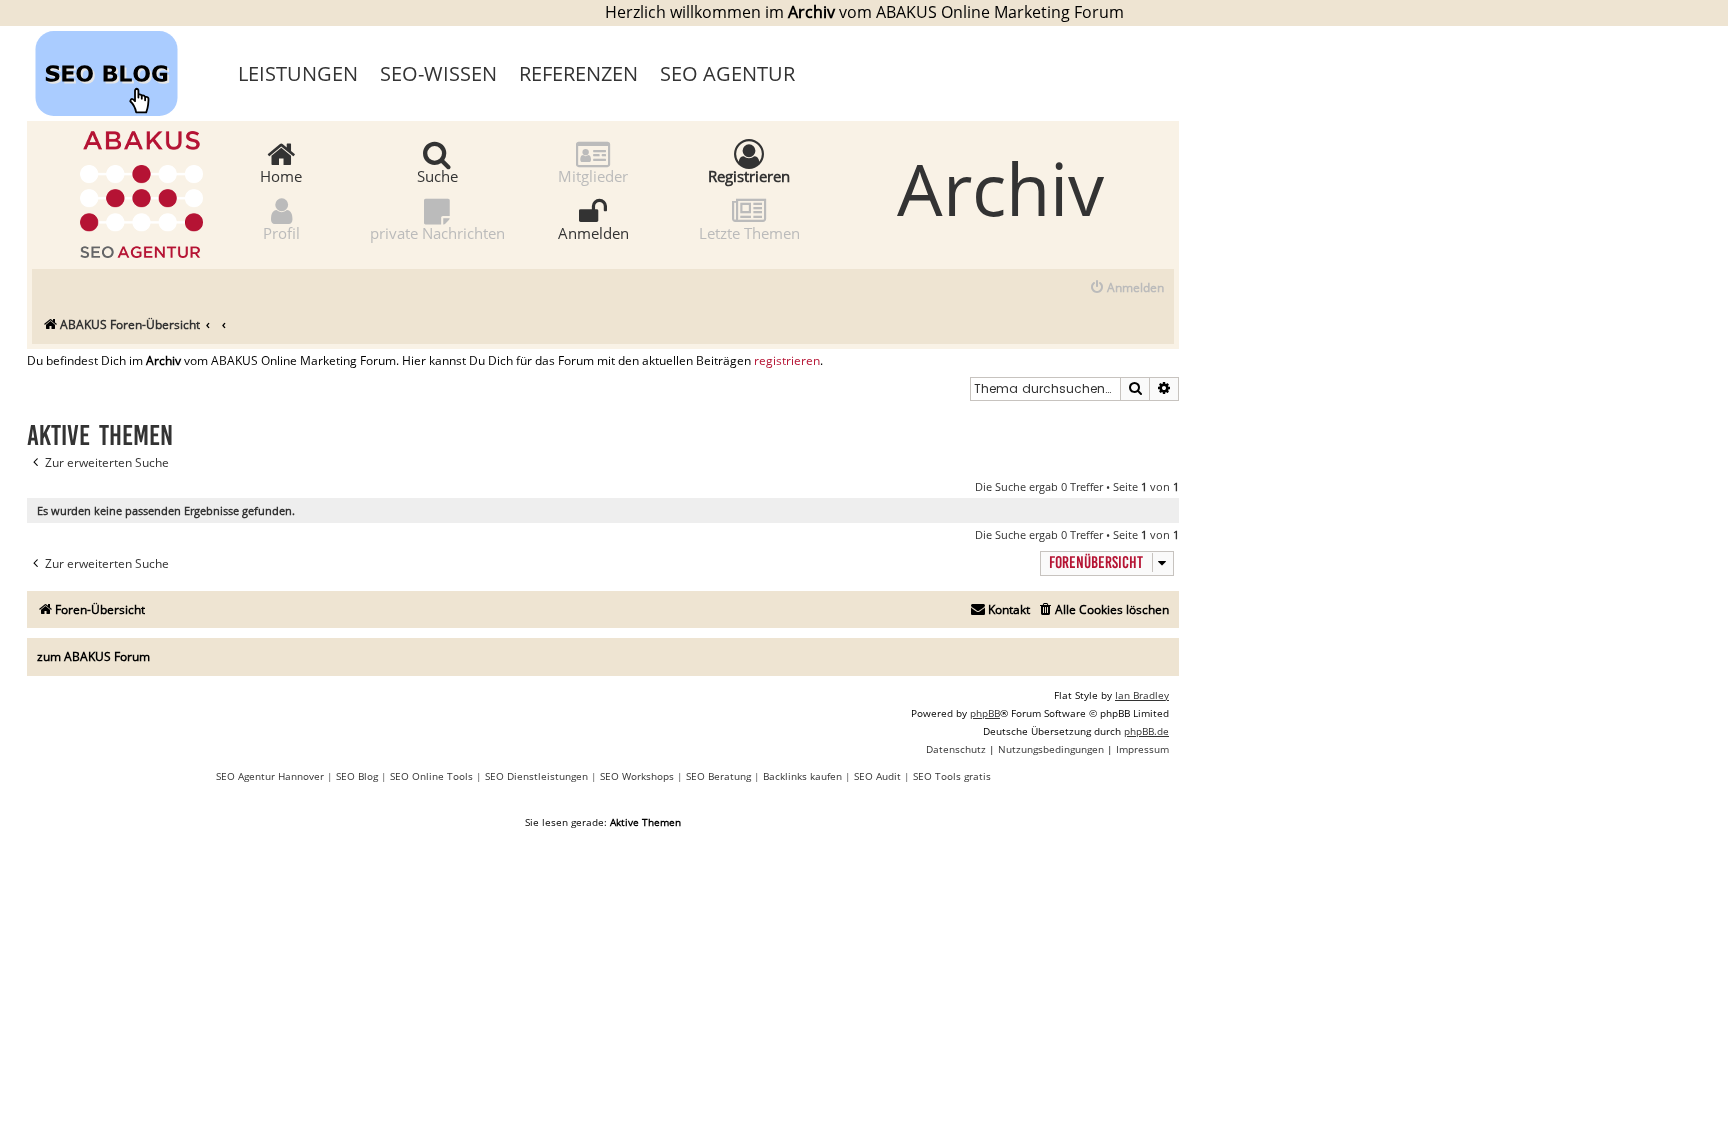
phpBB (985, 713)
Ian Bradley (1142, 695)
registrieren (787, 361)
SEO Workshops (637, 776)
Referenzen (578, 73)
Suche (437, 175)
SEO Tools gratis (952, 776)
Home (281, 175)
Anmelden (593, 232)
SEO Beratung (718, 776)
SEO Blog (357, 776)
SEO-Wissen (438, 73)
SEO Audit (877, 776)
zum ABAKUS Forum (93, 656)
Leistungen (298, 73)
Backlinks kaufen (802, 776)
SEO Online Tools (431, 776)
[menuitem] (1126, 288)
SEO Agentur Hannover (270, 776)
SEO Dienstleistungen (536, 776)
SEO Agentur (727, 73)
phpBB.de (1146, 731)
